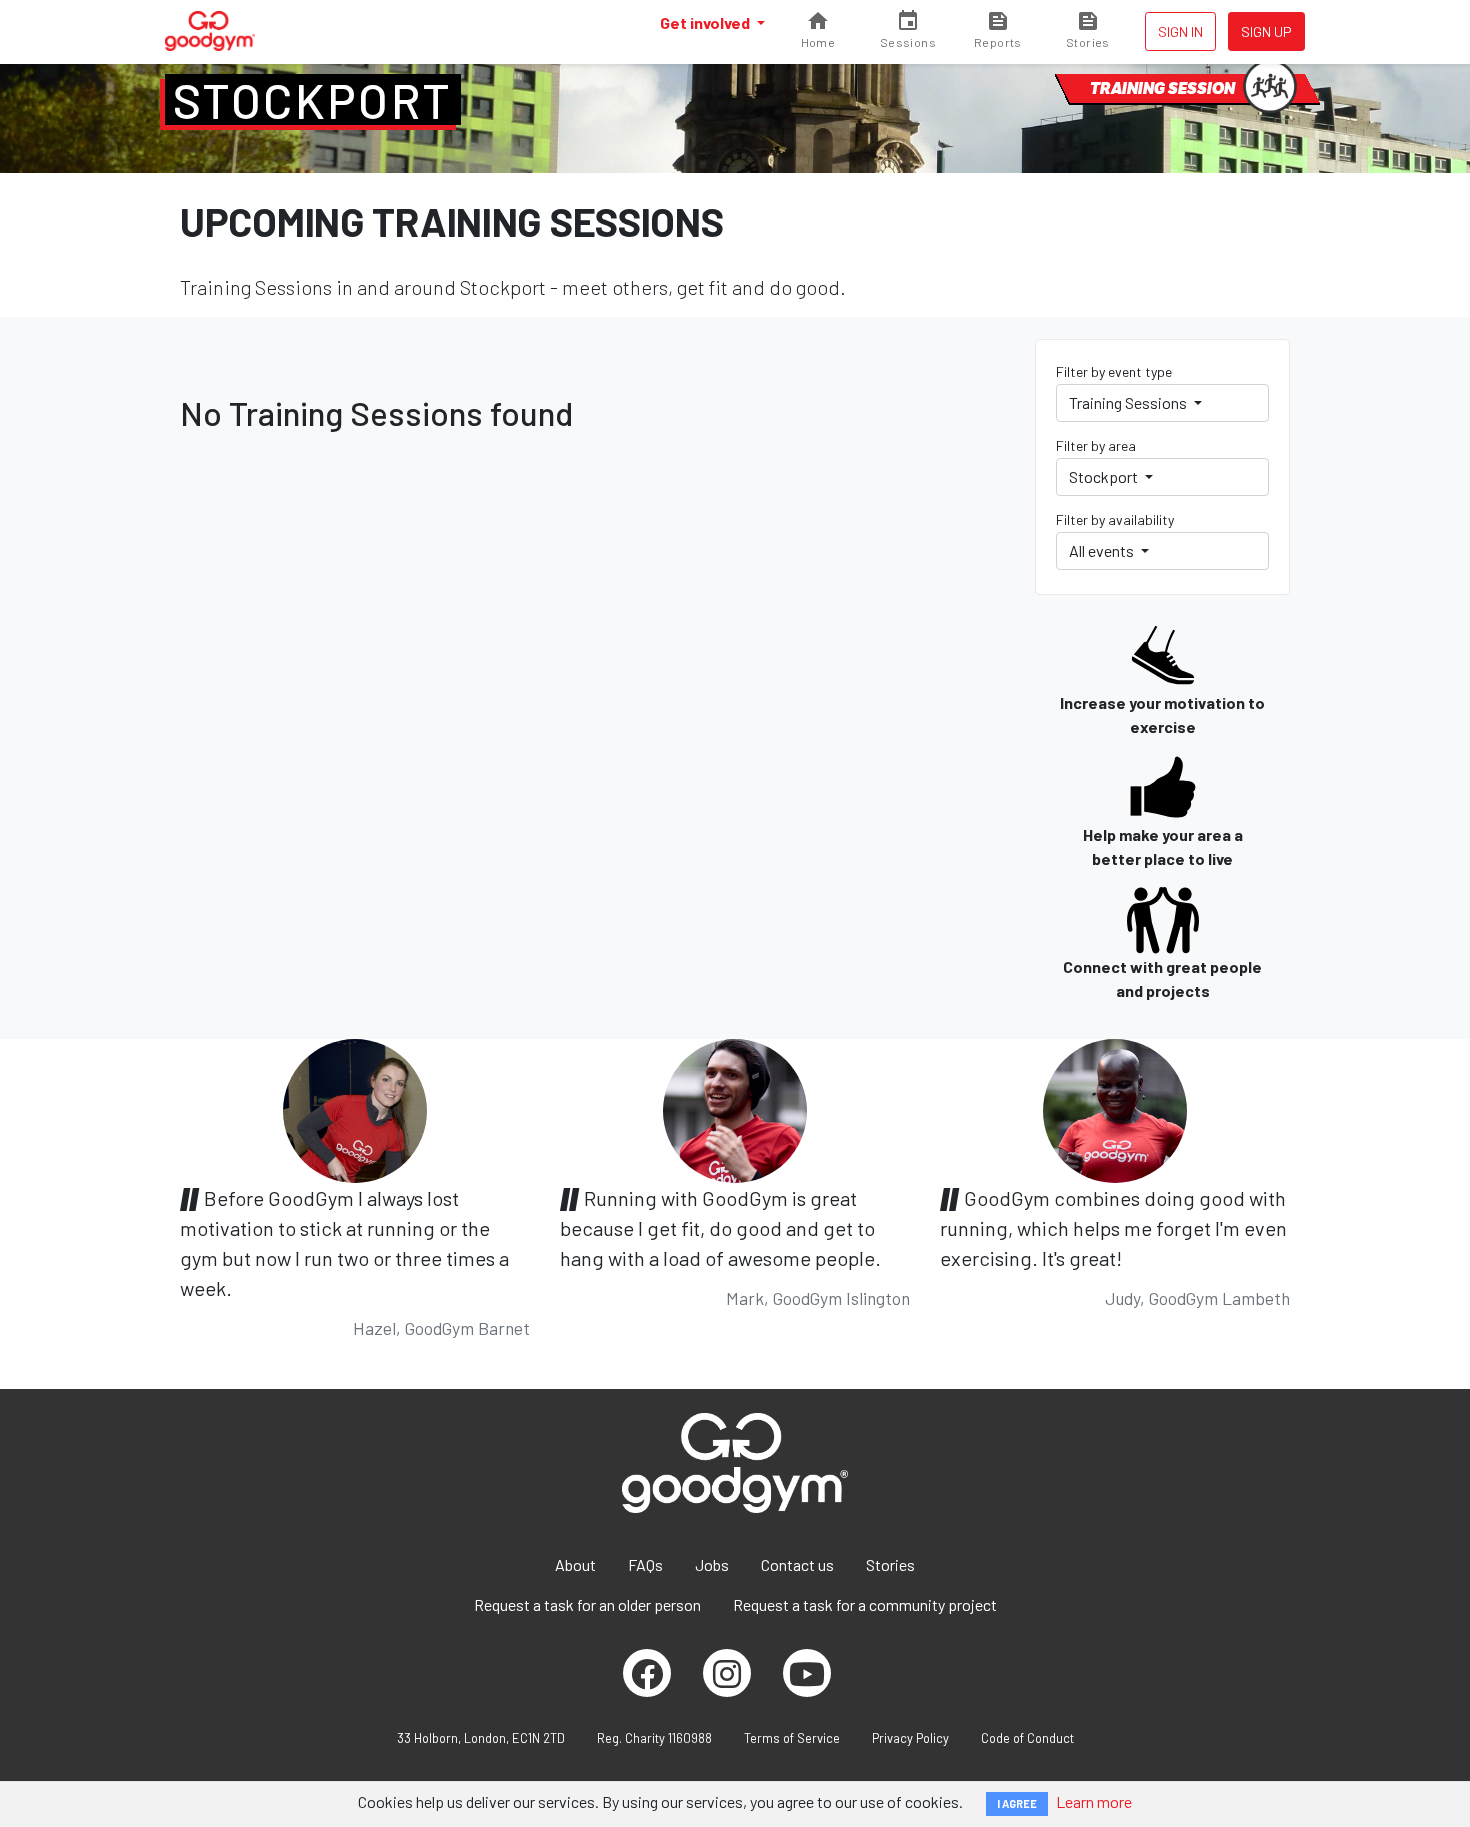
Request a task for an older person (587, 1604)
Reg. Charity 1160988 (654, 1738)
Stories (890, 1564)
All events (1103, 550)
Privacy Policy (910, 1738)
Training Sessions (1129, 402)
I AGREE (1017, 1803)
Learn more (1094, 1801)
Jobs (712, 1564)
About (575, 1564)
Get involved (706, 22)
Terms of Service (792, 1738)
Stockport (313, 100)
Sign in (1180, 31)
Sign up (1266, 31)
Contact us (797, 1564)
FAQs (645, 1564)
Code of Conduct (1027, 1738)
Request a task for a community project (865, 1604)
